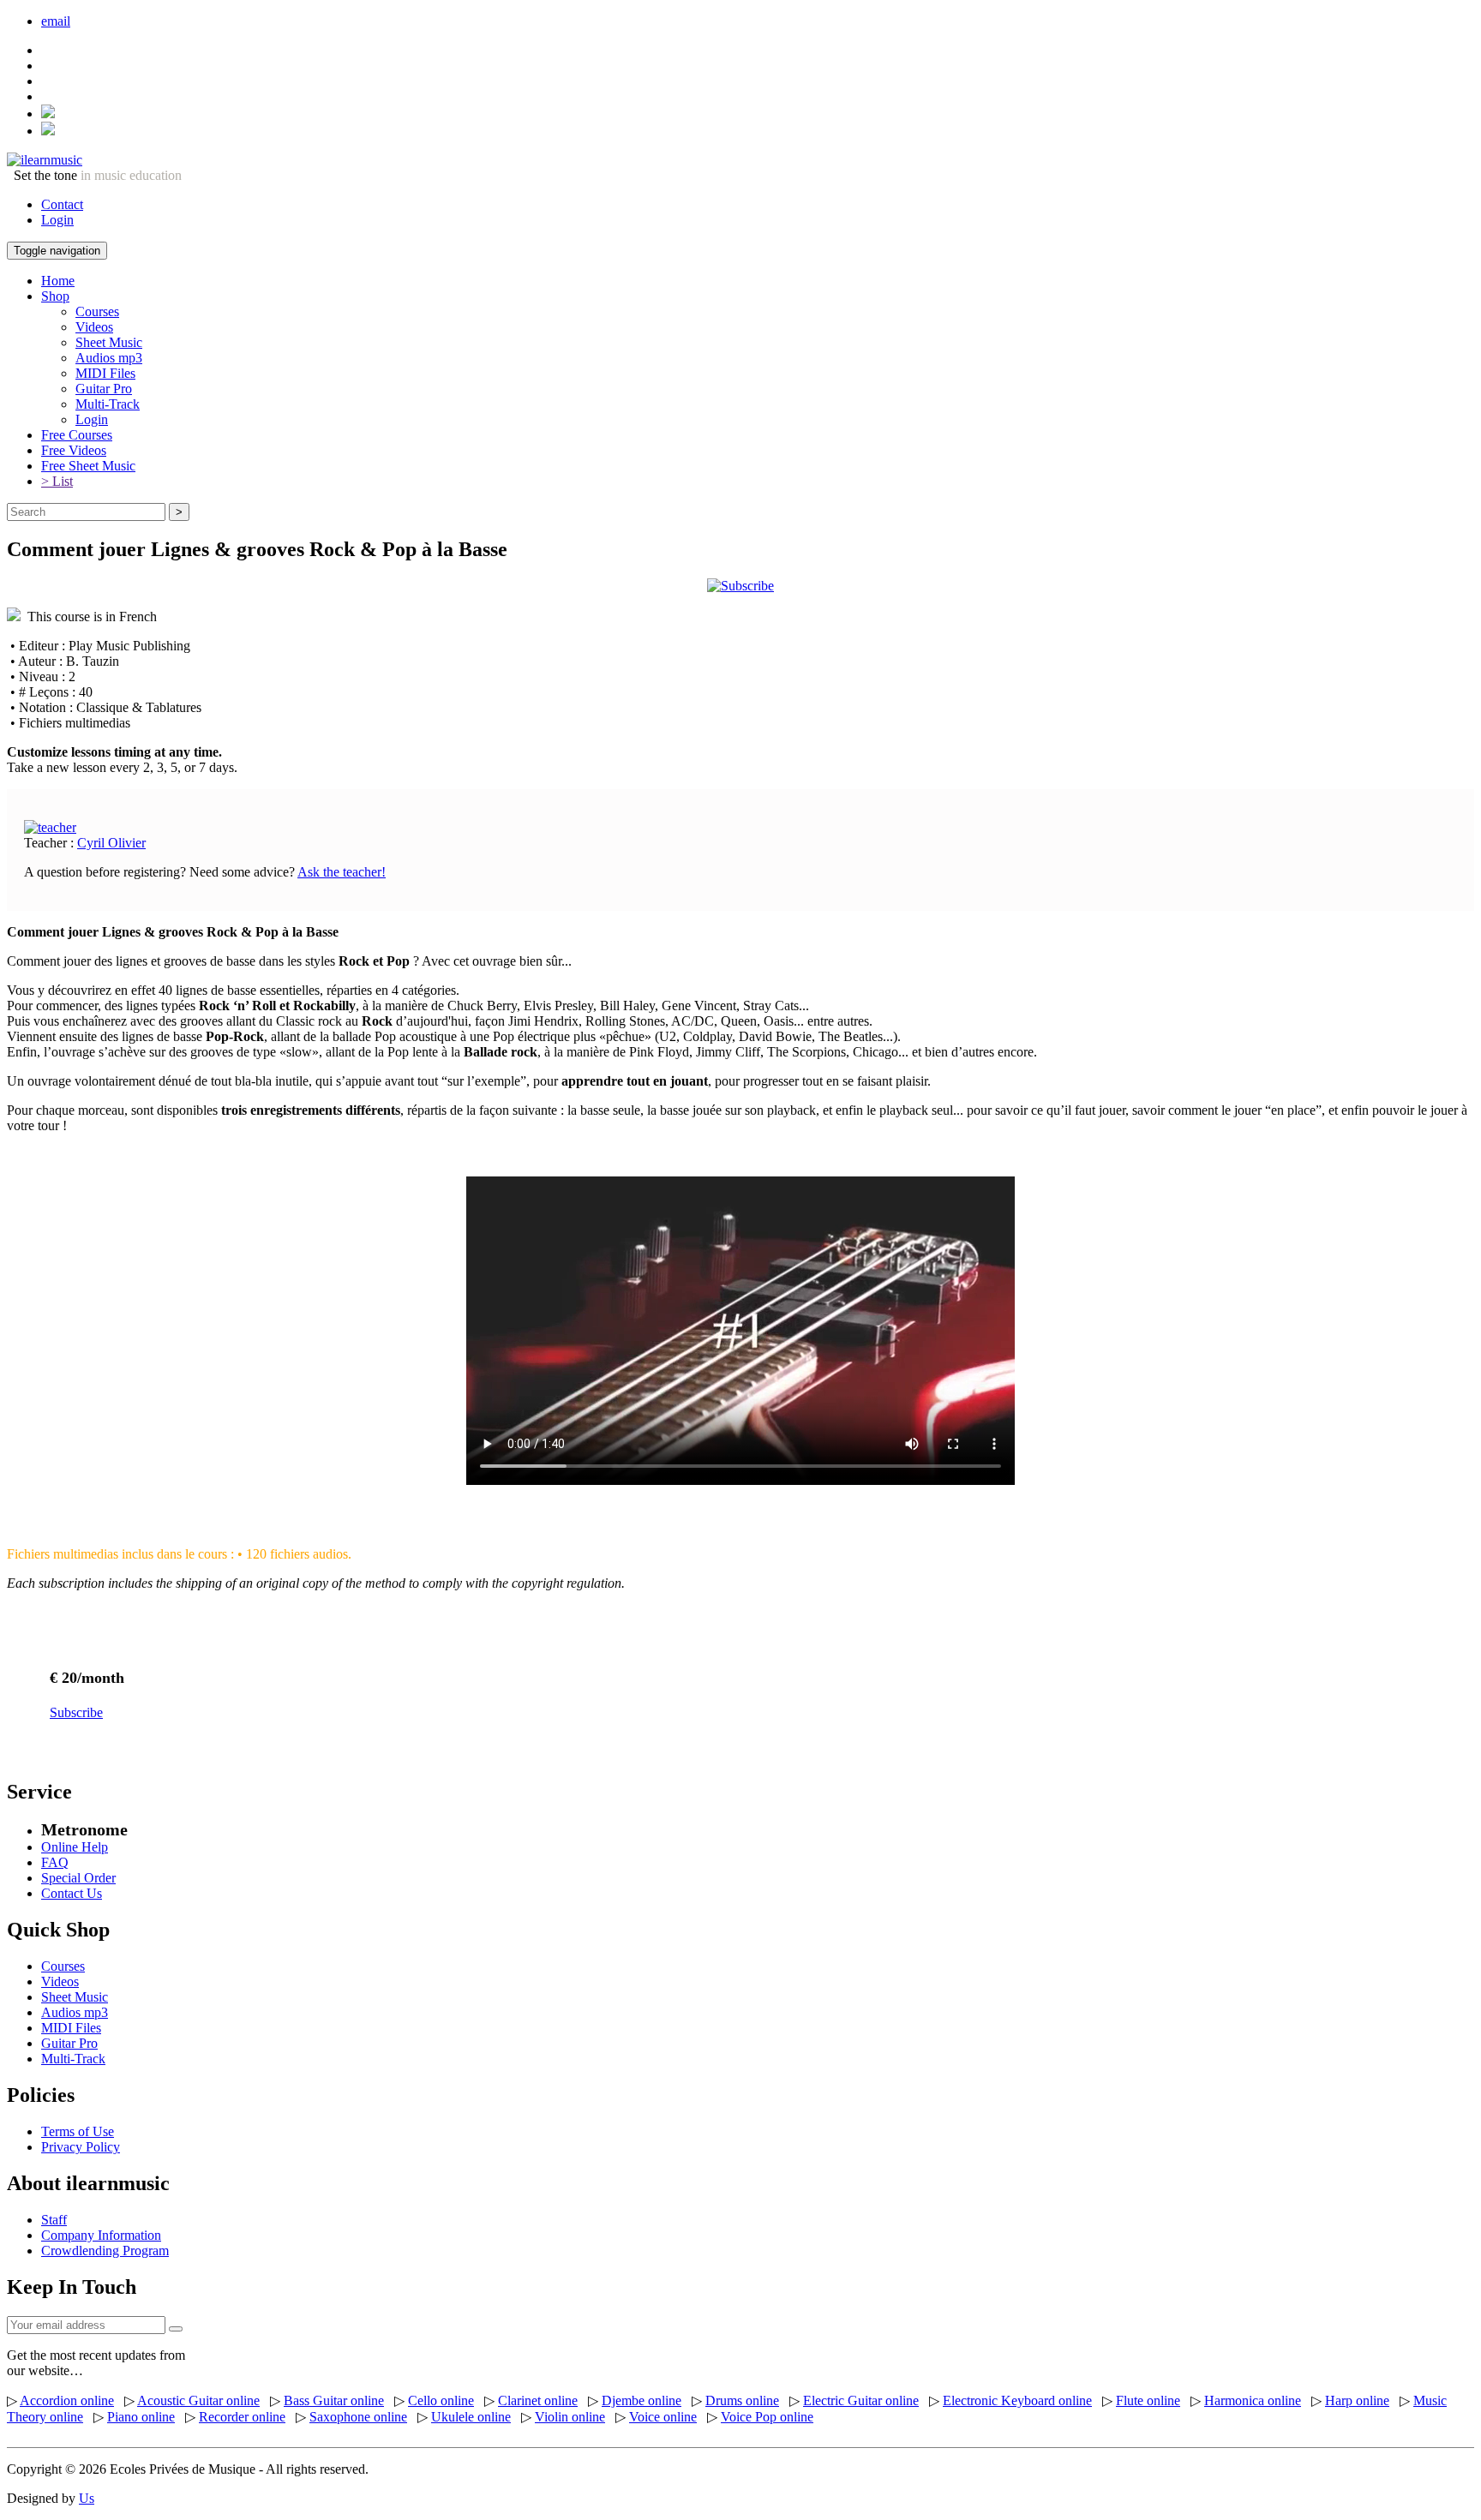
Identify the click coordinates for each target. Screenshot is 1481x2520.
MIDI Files (105, 373)
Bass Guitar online (334, 2400)
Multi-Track (108, 404)
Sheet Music (109, 342)
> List (57, 481)
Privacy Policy (81, 2147)
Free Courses (77, 435)
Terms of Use (78, 2131)
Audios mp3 (109, 358)
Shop (55, 296)
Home (58, 281)
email (56, 21)
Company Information (101, 2235)
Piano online (141, 2417)
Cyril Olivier (111, 843)
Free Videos (74, 450)
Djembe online (642, 2400)
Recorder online (242, 2417)
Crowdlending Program (105, 2251)
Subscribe (76, 1712)
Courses (97, 311)
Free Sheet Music (88, 466)
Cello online (441, 2400)
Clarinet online (538, 2400)
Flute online (1148, 2400)
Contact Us (72, 1893)
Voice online (663, 2417)
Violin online (570, 2417)
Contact (62, 204)
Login (57, 220)
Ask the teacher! (342, 872)
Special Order (78, 1878)
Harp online (1357, 2400)
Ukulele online (471, 2417)
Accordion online (67, 2400)
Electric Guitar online (861, 2400)
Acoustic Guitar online (198, 2400)
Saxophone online (358, 2417)
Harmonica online (1253, 2400)
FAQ (55, 1862)
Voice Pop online (767, 2417)
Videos (94, 327)
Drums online (742, 2400)
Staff (54, 2220)
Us (87, 2498)
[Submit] (176, 2329)
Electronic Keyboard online (1017, 2400)
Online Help (75, 1847)
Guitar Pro (104, 389)
